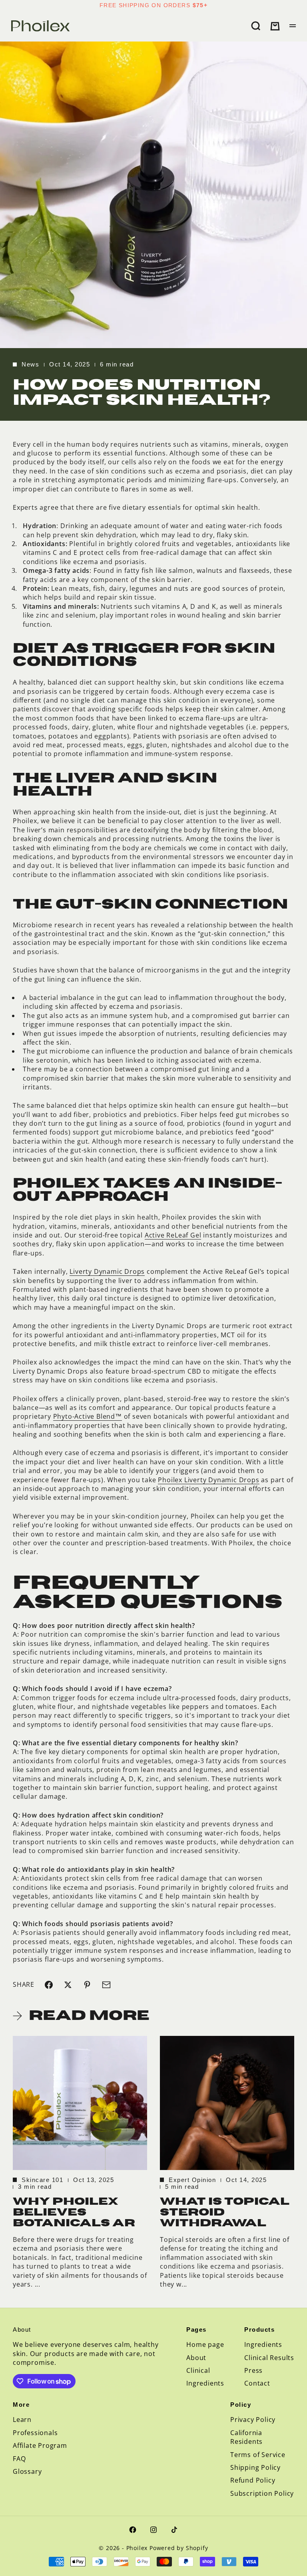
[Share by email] (106, 1985)
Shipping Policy (255, 2467)
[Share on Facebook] (49, 1985)
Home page (205, 2344)
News (30, 364)
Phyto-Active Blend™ (88, 1416)
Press (253, 2370)
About (196, 2358)
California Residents (246, 2437)
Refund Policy (253, 2480)
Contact (257, 2383)
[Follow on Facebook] (133, 2530)
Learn (22, 2420)
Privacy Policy (253, 2420)
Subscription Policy (262, 2493)
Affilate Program (40, 2445)
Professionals (35, 2433)
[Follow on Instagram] (153, 2530)
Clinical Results (269, 2358)
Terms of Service (258, 2455)
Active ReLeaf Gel (173, 1235)
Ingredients (205, 2383)
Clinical (198, 2370)
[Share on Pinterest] (87, 1985)
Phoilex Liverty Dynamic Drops (208, 1480)
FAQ (19, 2459)
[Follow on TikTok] (174, 2530)
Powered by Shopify (179, 2548)
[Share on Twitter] (68, 1985)
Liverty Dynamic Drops (107, 1271)
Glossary (27, 2471)
